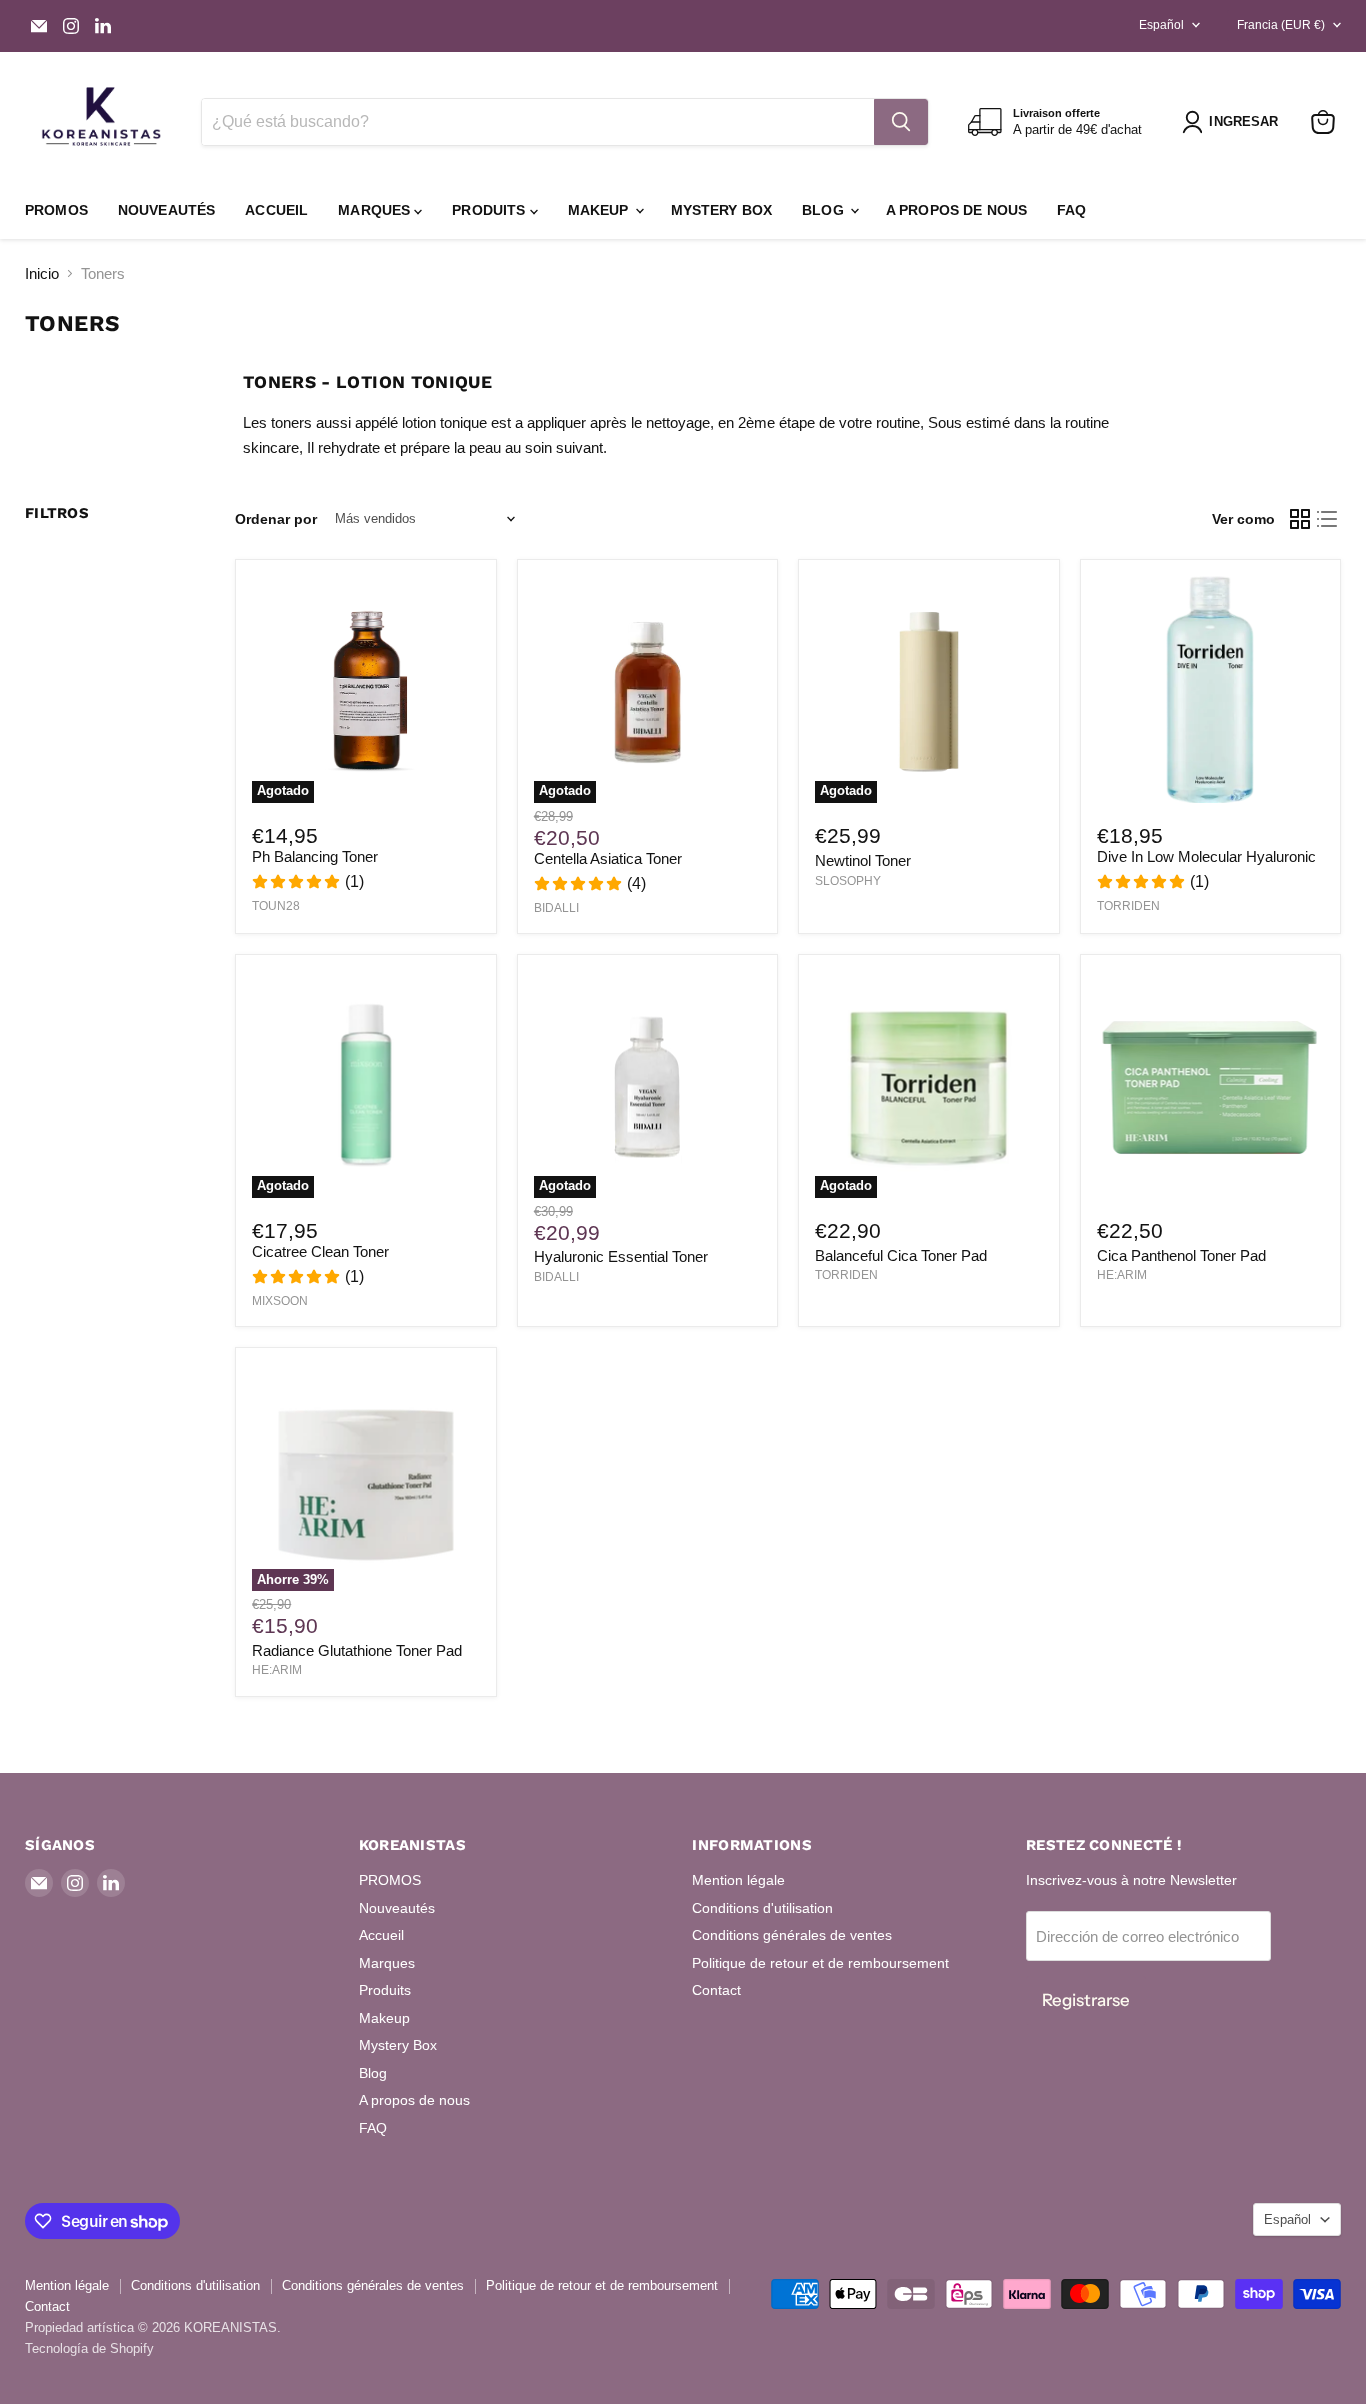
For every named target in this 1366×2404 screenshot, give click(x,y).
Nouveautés (166, 210)
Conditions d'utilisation (762, 1908)
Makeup (600, 210)
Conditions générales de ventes (792, 1935)
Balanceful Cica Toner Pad (901, 1255)
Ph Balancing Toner (315, 856)
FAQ (1071, 210)
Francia (1281, 25)
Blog (825, 210)
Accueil (276, 210)
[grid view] (1300, 519)
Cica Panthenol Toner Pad (1181, 1255)
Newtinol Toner (863, 860)
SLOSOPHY (848, 881)
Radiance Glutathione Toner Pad (357, 1650)
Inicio (42, 273)
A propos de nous (956, 210)
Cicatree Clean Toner (320, 1251)
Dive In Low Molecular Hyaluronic (1206, 856)
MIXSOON (280, 1301)
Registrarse (1086, 2000)
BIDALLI (556, 908)
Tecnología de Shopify (89, 2348)
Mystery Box (722, 210)
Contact (716, 1990)
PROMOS (56, 210)
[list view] (1328, 519)
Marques (376, 210)
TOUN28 (276, 906)
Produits (490, 210)
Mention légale (738, 1880)
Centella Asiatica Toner (608, 858)
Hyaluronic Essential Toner (621, 1256)
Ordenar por (276, 519)
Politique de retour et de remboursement (820, 1963)
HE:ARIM (1122, 1275)
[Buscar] (901, 122)
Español (1161, 25)
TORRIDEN (1128, 906)
